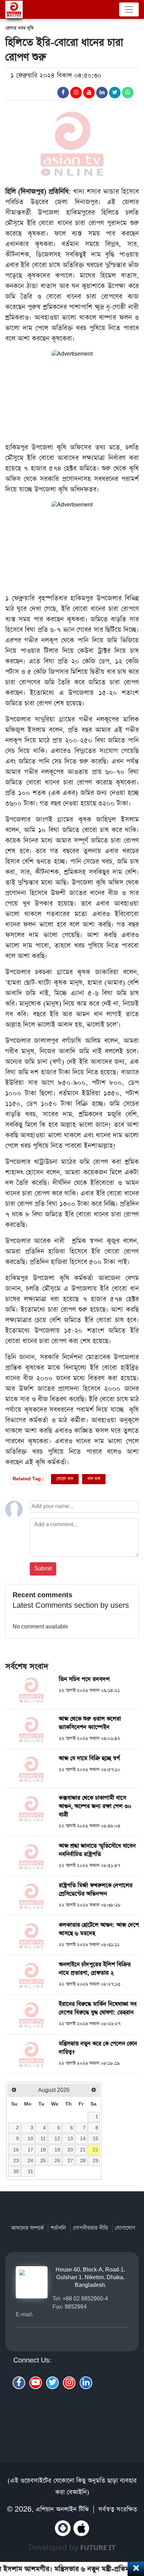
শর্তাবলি (58, 2228)
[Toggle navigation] (129, 9)
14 (83, 2138)
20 (70, 2150)
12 (57, 2138)
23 (16, 2160)
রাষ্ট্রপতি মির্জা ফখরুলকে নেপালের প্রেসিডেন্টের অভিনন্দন (96, 1890)
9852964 (76, 2307)
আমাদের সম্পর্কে (27, 2228)
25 (43, 2160)
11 (43, 2138)
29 (95, 2160)
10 (30, 2138)
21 (83, 2150)
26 (57, 2160)
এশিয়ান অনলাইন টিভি (62, 2509)
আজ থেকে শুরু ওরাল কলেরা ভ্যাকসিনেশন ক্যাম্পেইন (90, 1723)
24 (30, 2160)
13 (70, 2138)
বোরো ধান (65, 1479)
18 (43, 2150)
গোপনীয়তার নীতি (91, 2228)
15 (95, 2138)
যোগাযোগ (125, 2228)
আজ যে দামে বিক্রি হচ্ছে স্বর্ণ (89, 1758)
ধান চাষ (94, 1479)
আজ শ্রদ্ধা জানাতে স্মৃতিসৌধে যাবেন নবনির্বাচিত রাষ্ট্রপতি (97, 1850)
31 (30, 2171)
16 (16, 2150)
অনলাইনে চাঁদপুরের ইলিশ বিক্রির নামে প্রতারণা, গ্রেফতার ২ (95, 1969)
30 (16, 2171)
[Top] (134, 2533)
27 (70, 2160)
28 (83, 2160)
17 (30, 2150)
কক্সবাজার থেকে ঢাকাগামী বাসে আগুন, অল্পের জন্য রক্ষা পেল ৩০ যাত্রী (95, 1806)
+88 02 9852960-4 (85, 2299)
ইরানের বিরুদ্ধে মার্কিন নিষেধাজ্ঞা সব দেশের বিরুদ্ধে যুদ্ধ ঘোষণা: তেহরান (98, 2008)
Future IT (98, 2547)
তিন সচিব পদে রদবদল (84, 1679)
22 (95, 2150)
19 (57, 2150)
